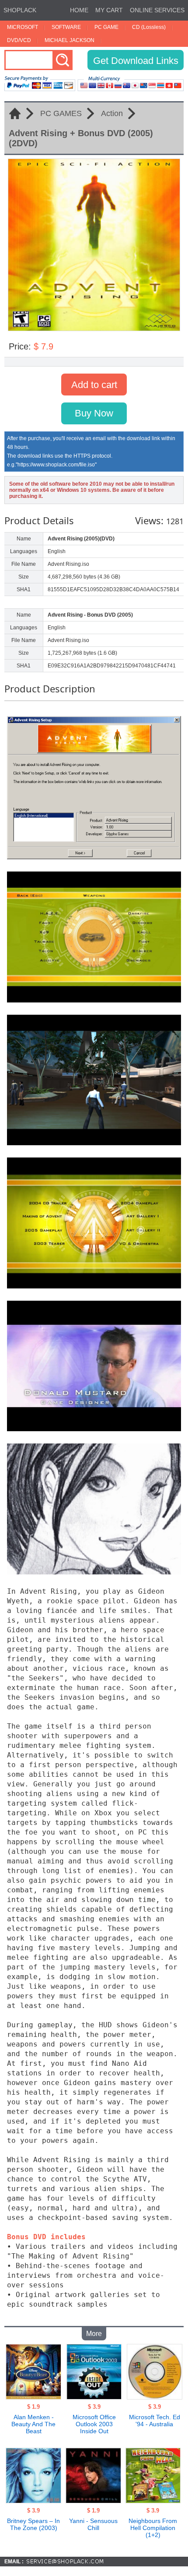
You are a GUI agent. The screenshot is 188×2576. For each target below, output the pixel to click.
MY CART (109, 10)
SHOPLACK (20, 10)
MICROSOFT (23, 27)
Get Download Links (136, 61)
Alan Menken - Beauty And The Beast (33, 2424)
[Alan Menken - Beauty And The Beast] (33, 2397)
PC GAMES (61, 113)
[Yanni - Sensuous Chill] (93, 2501)
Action (112, 113)
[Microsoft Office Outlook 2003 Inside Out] (94, 2397)
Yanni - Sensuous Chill (93, 2524)
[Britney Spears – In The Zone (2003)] (33, 2501)
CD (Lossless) (149, 27)
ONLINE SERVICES (157, 10)
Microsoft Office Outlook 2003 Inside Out (94, 2424)
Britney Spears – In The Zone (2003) (33, 2524)
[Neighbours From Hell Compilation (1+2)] (153, 2501)
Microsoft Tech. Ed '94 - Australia (155, 2421)
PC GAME (106, 27)
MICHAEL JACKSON (70, 40)
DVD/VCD (19, 40)
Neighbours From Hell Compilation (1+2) (153, 2528)
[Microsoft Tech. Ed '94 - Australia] (155, 2397)
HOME (79, 10)
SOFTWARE (66, 27)
